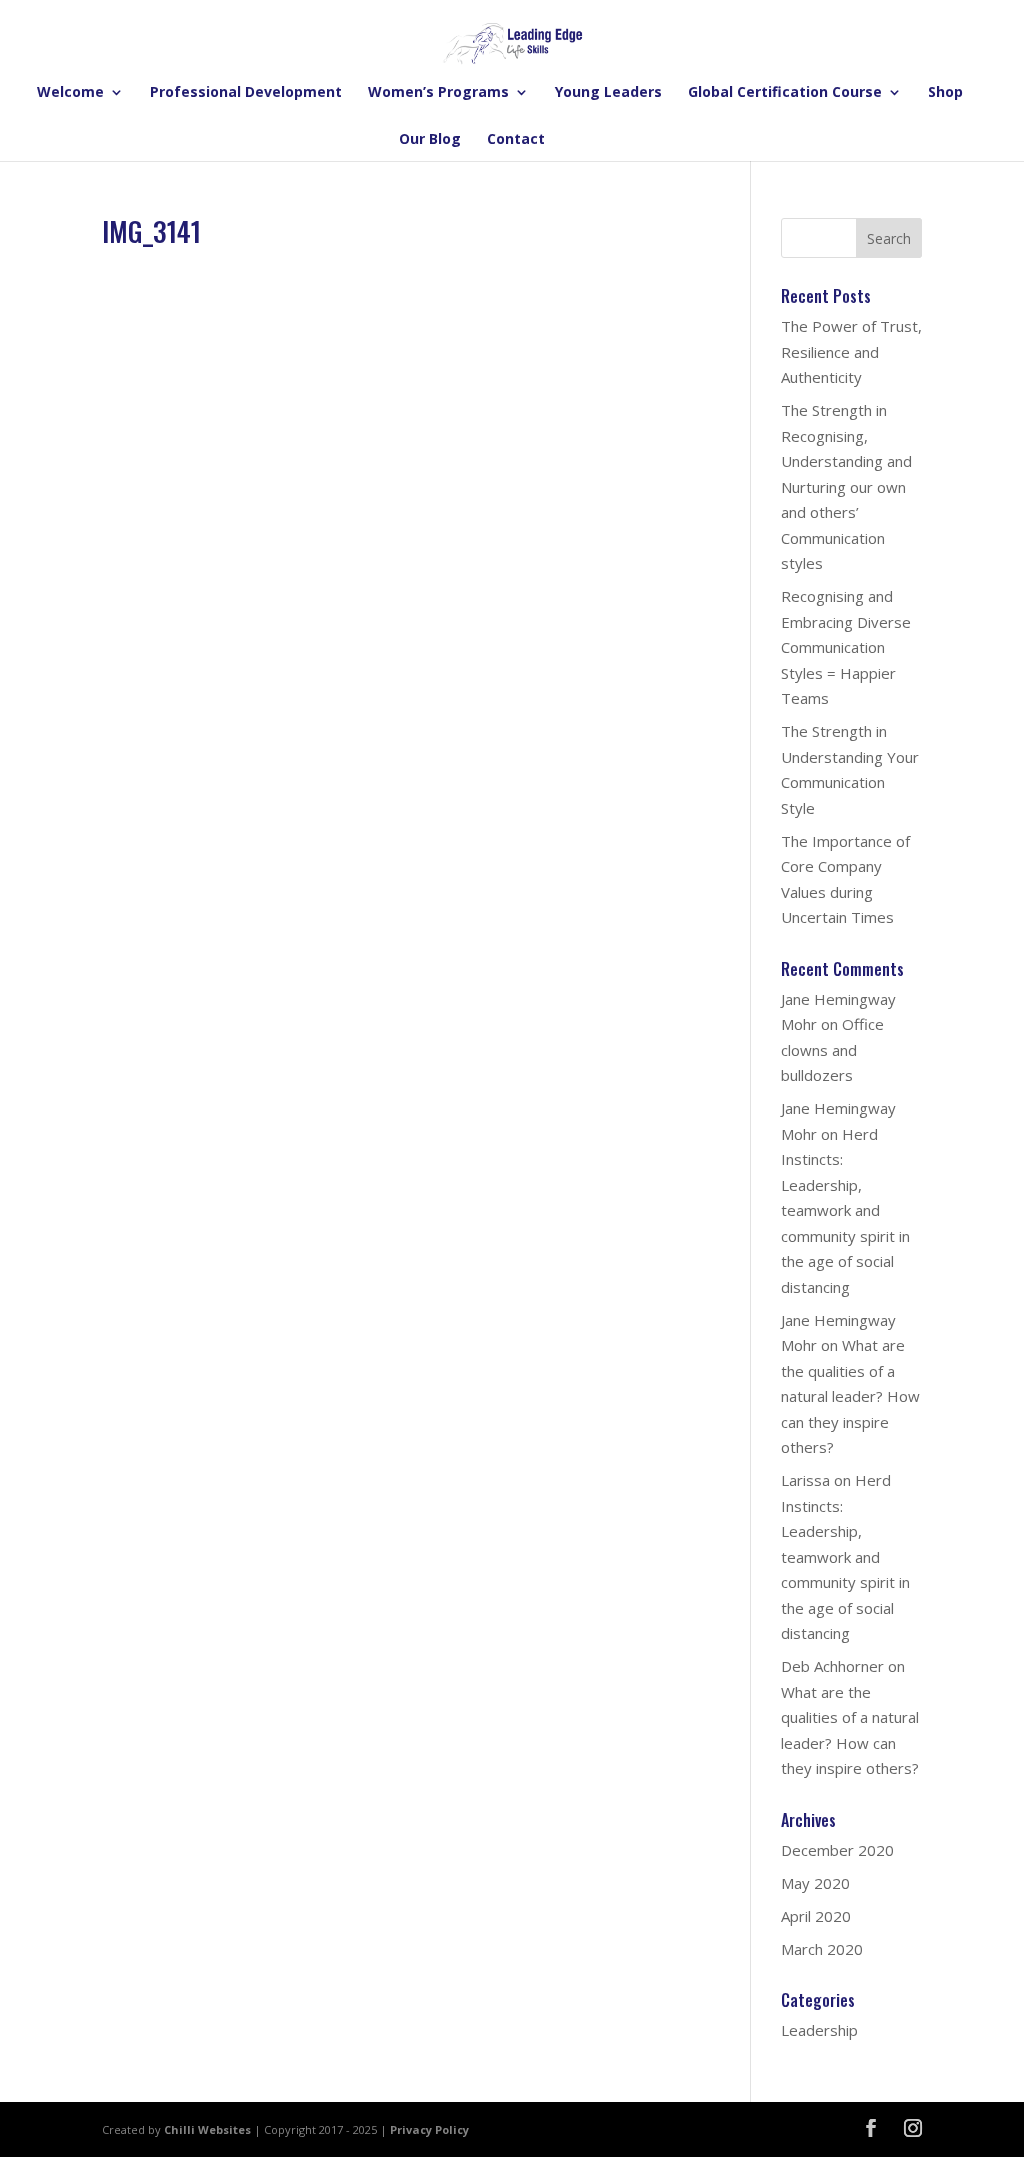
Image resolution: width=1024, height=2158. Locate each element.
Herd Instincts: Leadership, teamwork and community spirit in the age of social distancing (845, 1210)
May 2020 (815, 1883)
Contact (516, 140)
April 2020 (816, 1916)
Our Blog (430, 140)
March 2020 (822, 1949)
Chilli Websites (207, 2129)
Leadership (819, 2030)
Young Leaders (608, 93)
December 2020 (837, 1850)
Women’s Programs (438, 93)
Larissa (805, 1480)
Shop (945, 93)
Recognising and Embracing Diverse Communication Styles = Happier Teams (846, 647)
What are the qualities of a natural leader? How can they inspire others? (850, 1396)
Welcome (70, 93)
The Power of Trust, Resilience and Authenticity (851, 351)
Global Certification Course (785, 93)
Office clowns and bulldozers (832, 1049)
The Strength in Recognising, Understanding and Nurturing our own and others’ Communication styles (846, 486)
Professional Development (246, 93)
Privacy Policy (429, 2129)
